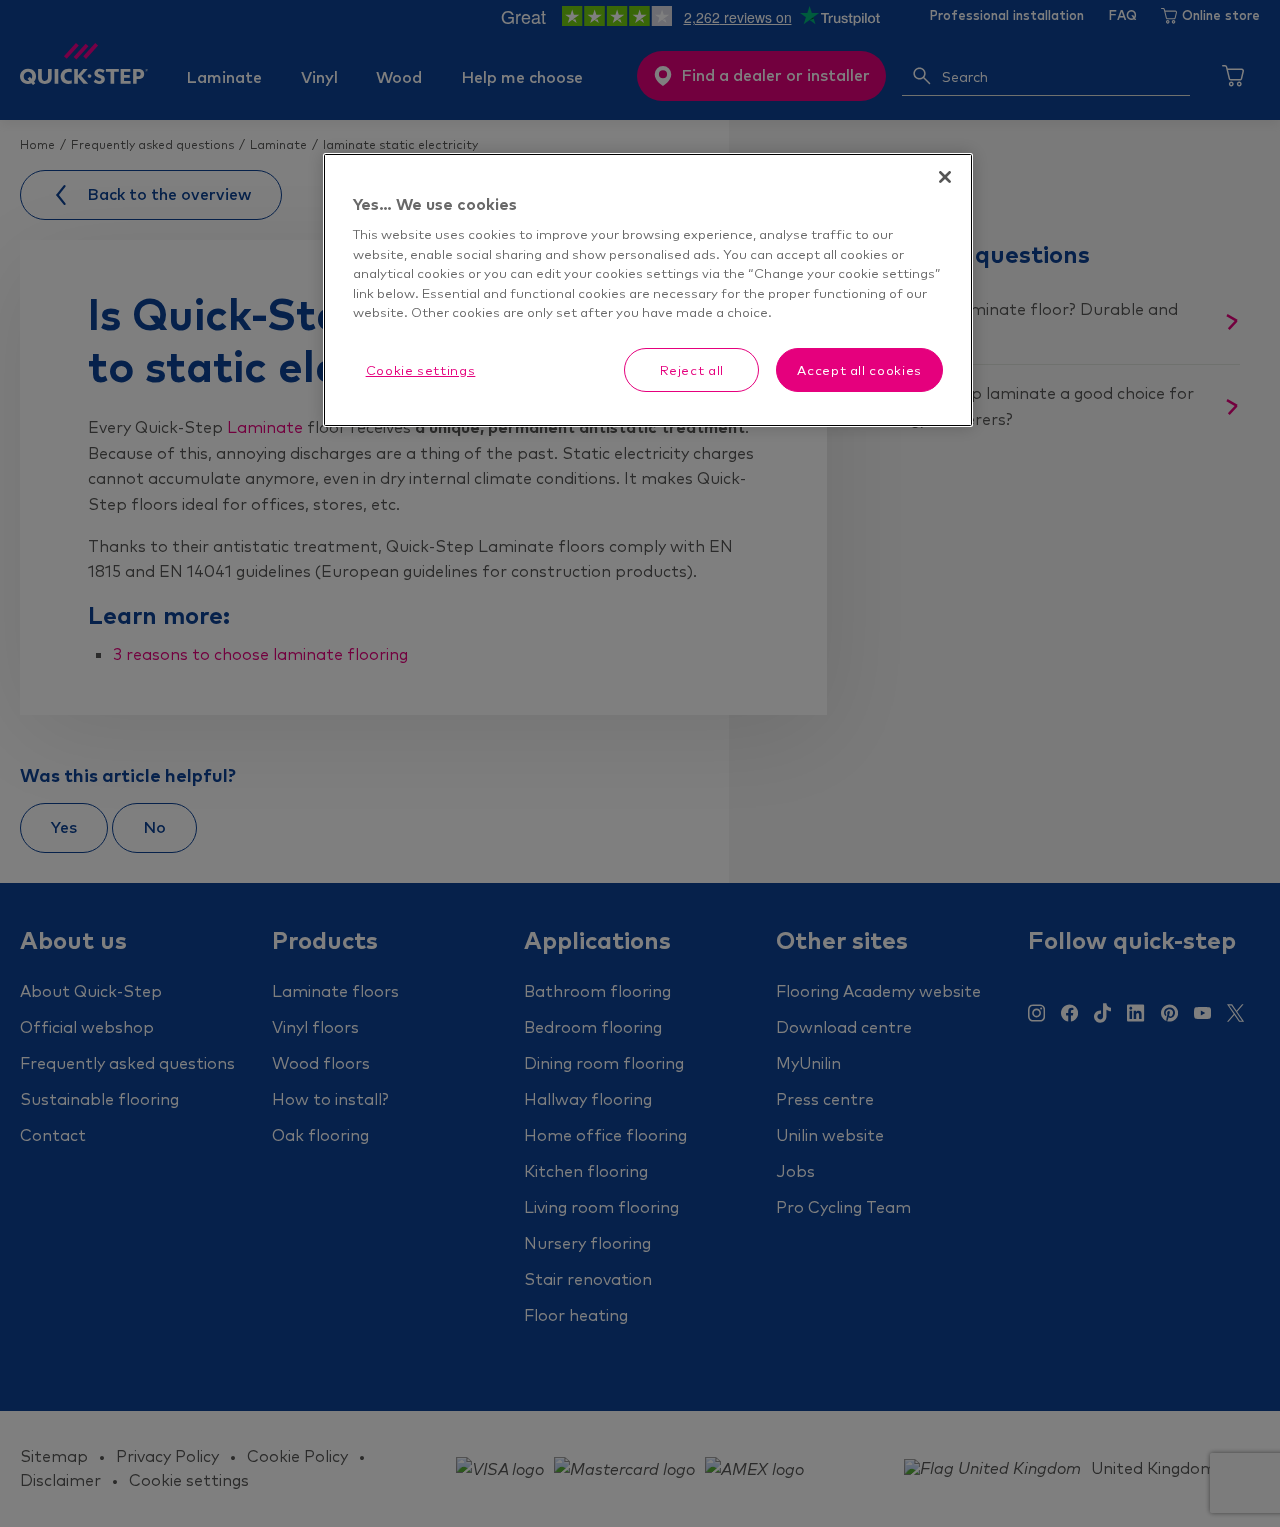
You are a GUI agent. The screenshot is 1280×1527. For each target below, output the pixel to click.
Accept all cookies (859, 370)
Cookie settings (421, 370)
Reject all (692, 370)
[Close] (945, 177)
